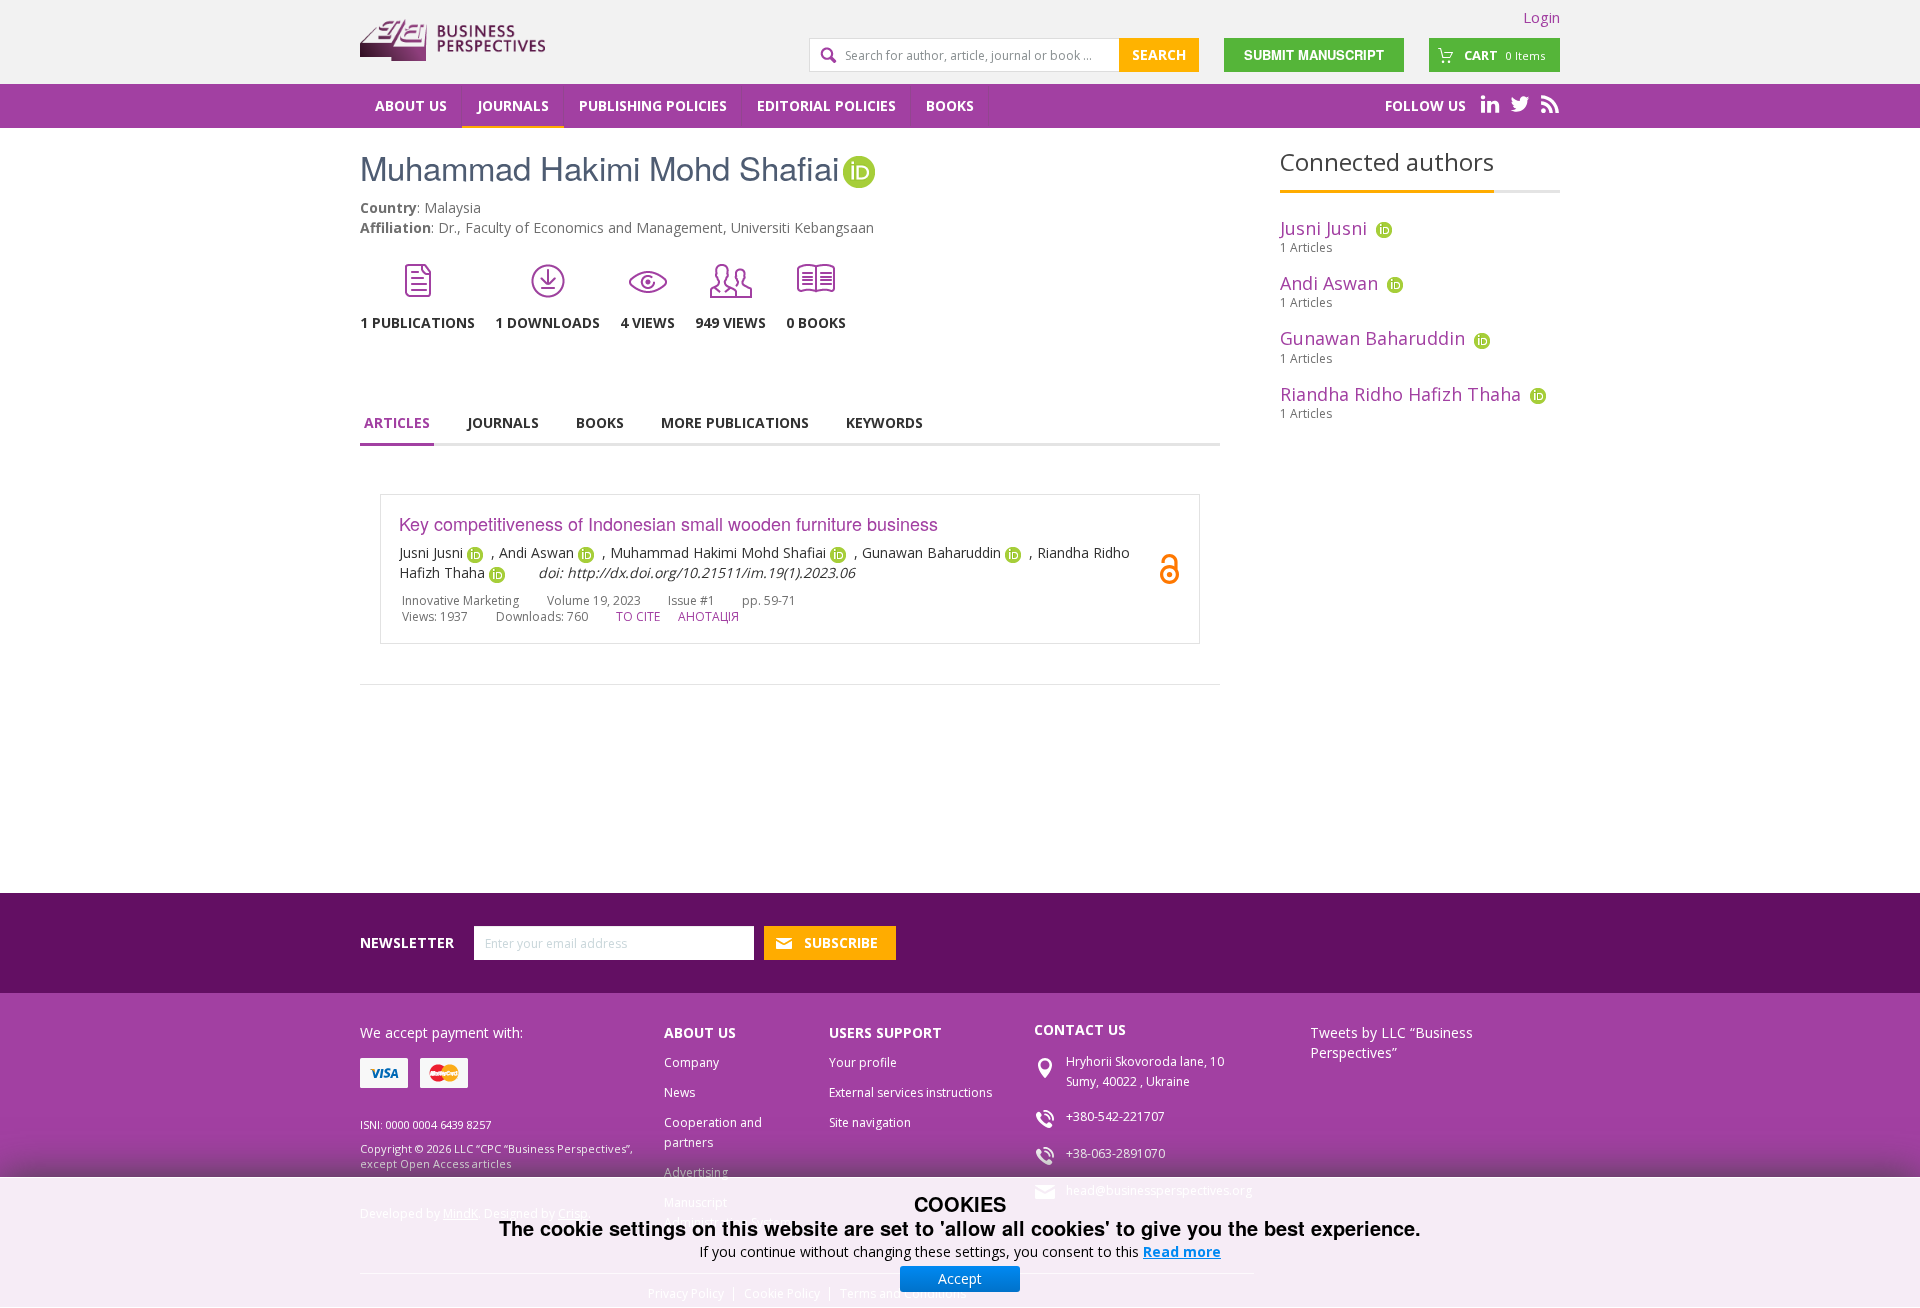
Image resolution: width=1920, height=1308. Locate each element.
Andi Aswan (1329, 283)
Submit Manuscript (1314, 54)
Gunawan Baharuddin (1372, 338)
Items (1504, 55)
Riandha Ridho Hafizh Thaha (1400, 394)
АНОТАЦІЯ (708, 616)
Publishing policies (653, 105)
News (679, 1092)
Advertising (696, 1172)
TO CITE (638, 616)
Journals (513, 105)
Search (1159, 54)
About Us (411, 105)
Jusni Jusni (1323, 228)
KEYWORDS (884, 422)
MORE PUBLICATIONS (735, 422)
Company (691, 1062)
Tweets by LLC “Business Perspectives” (1391, 1042)
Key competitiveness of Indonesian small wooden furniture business (668, 523)
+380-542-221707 (1115, 1116)
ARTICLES (397, 422)
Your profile (863, 1062)
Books (950, 105)
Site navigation (870, 1122)
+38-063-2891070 (1115, 1153)
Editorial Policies (826, 105)
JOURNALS (503, 422)
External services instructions (910, 1092)
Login (1541, 17)
